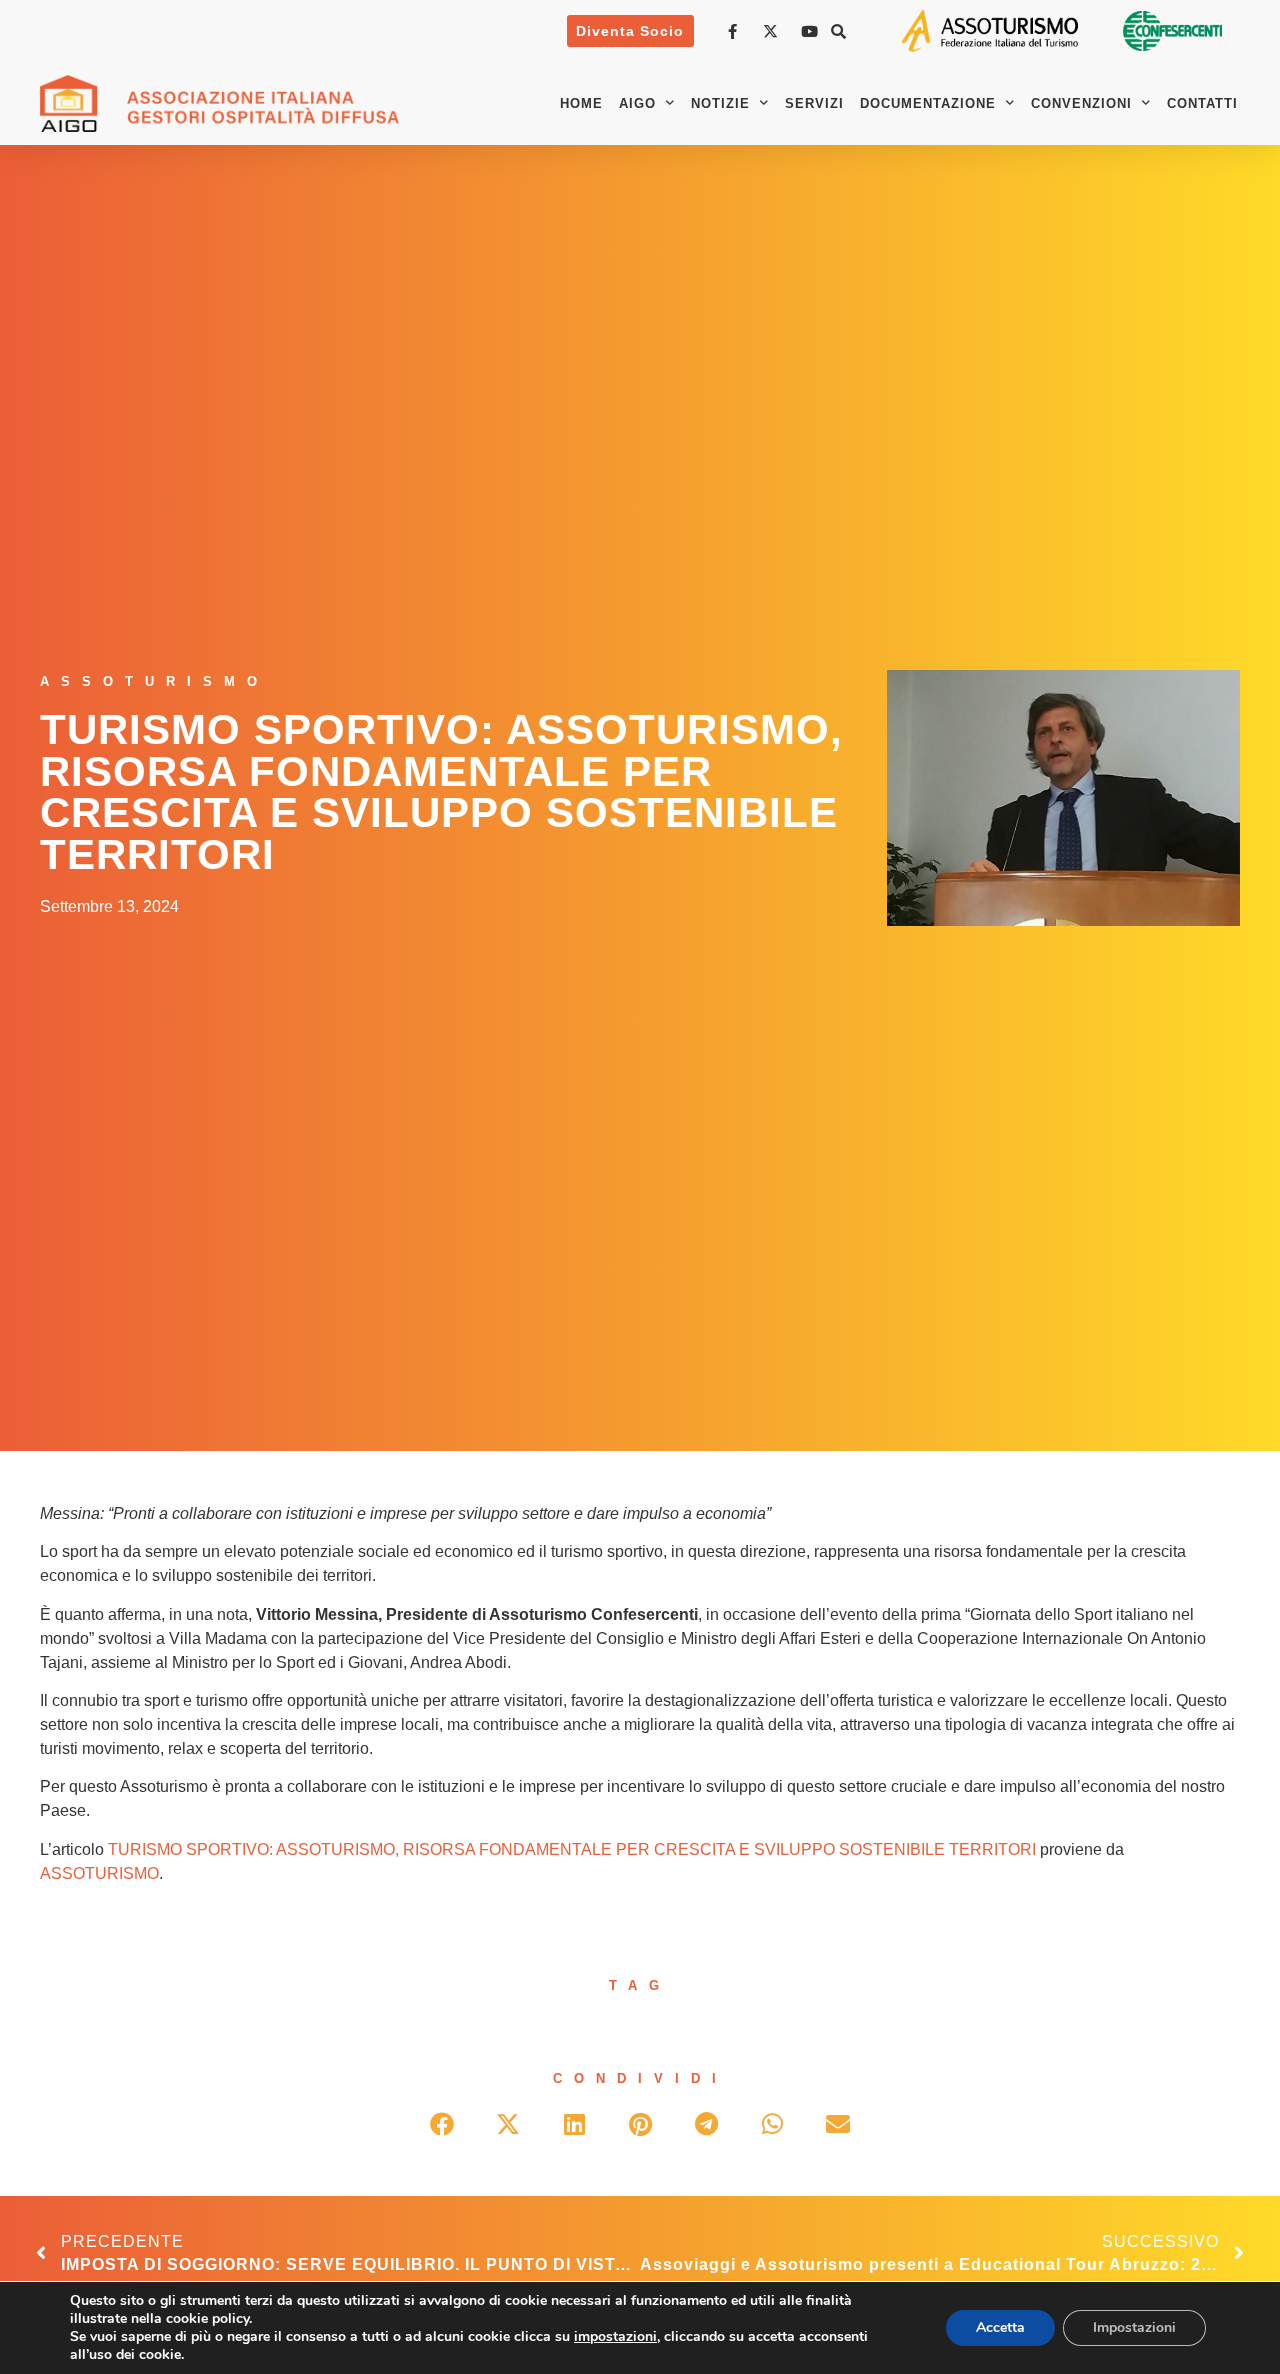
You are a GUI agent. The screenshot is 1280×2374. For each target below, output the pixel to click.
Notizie (720, 103)
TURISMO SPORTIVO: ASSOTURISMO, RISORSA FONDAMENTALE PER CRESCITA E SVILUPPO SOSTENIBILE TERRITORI (572, 1849)
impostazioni (615, 2337)
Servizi (814, 103)
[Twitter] (773, 31)
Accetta (1000, 2327)
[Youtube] (812, 31)
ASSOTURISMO (99, 1873)
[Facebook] (735, 31)
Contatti (1202, 103)
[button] (839, 31)
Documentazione (928, 103)
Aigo (637, 103)
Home (581, 103)
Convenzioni (1081, 103)
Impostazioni (1134, 2327)
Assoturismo (154, 681)
